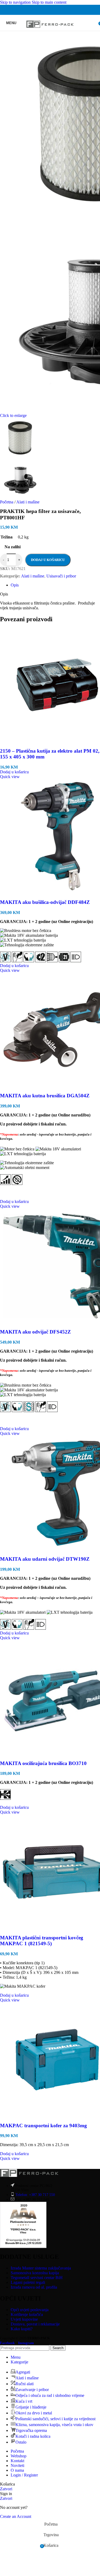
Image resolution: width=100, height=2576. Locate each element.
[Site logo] (50, 32)
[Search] (95, 23)
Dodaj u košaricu (48, 560)
